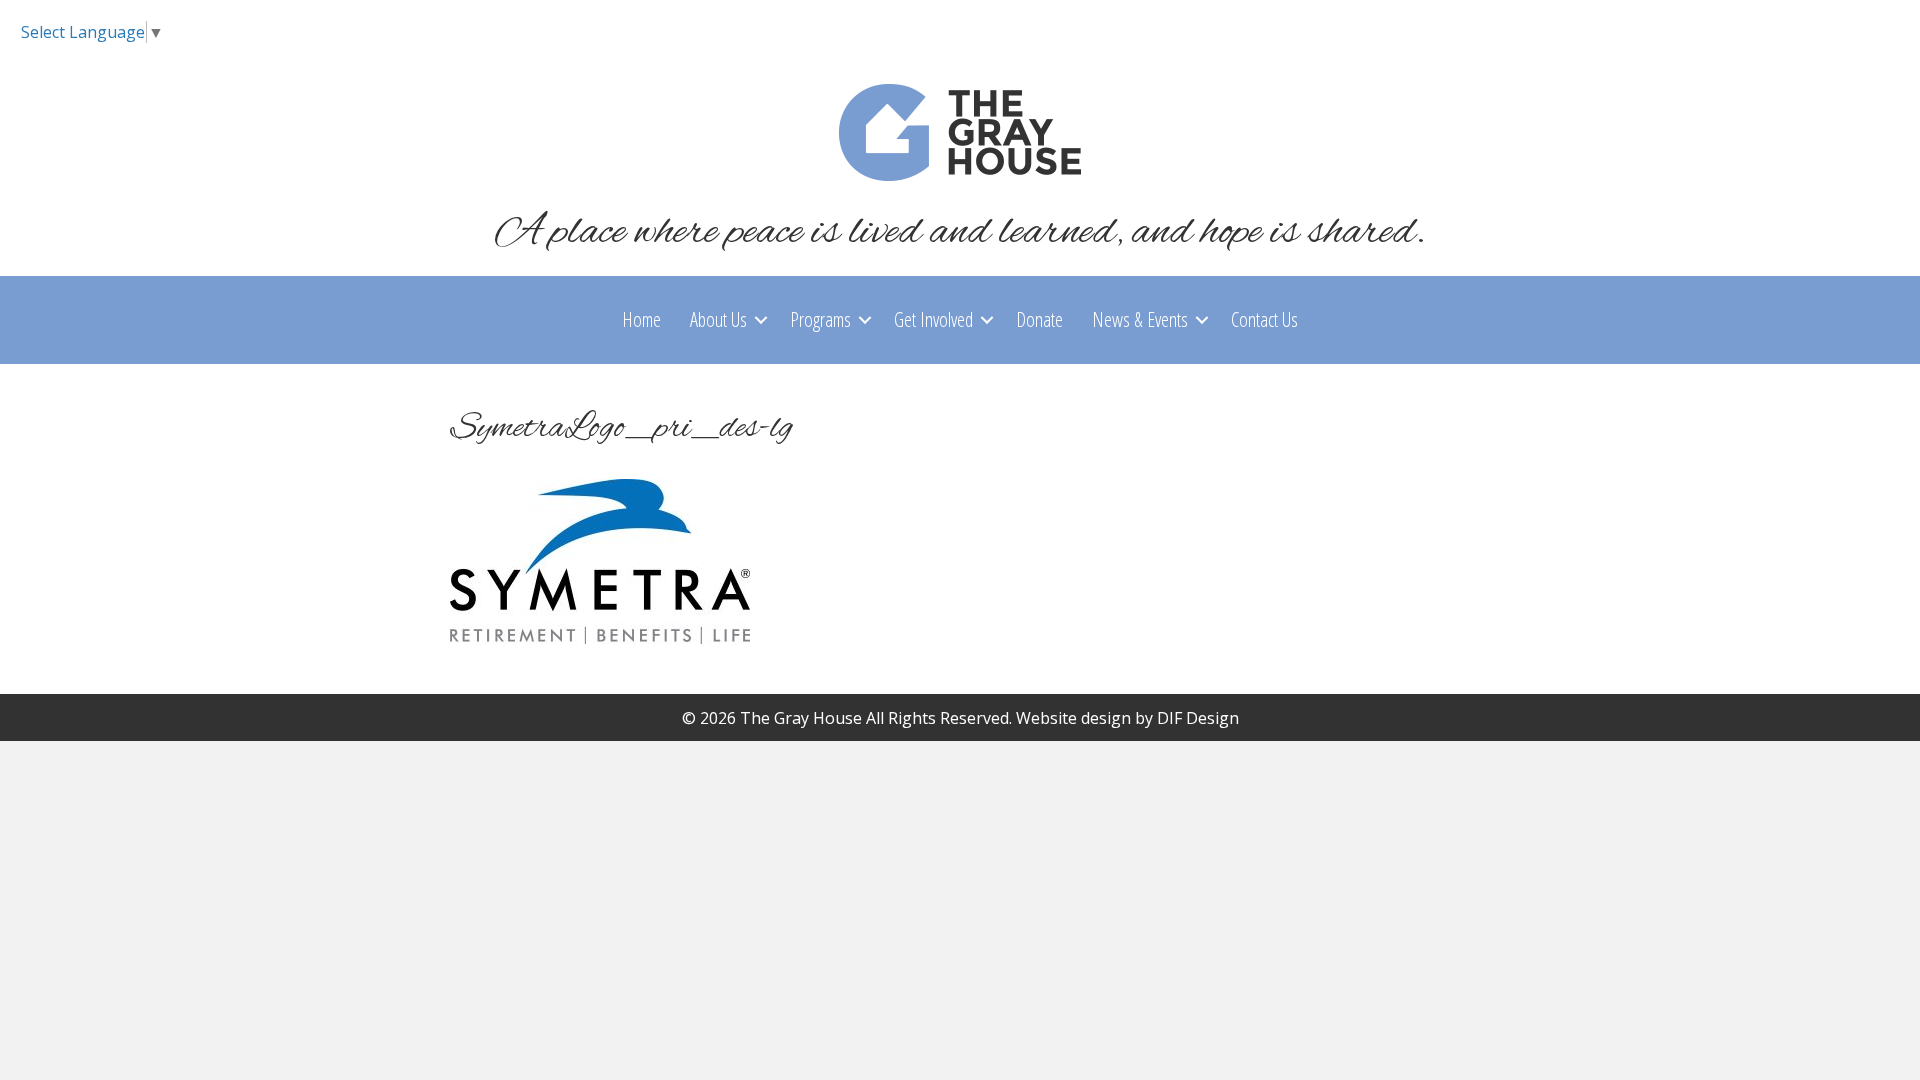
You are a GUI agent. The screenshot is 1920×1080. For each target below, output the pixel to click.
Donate (1039, 319)
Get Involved (933, 319)
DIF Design (1198, 718)
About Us (718, 319)
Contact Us (1264, 319)
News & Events (1140, 319)
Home (641, 319)
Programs (820, 319)
